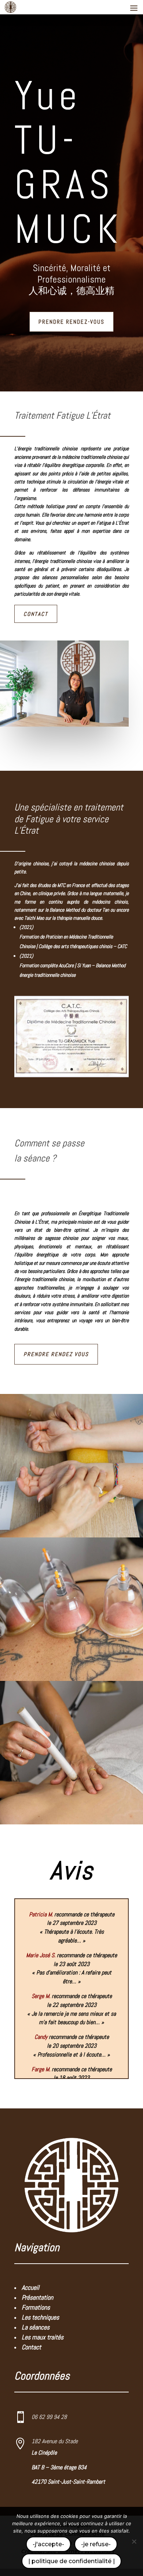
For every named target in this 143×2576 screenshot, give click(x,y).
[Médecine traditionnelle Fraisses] (71, 1075)
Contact (36, 614)
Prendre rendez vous (56, 1354)
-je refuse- (96, 2544)
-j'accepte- (48, 2544)
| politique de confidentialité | (71, 2561)
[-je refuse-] (134, 2541)
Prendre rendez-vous (71, 322)
